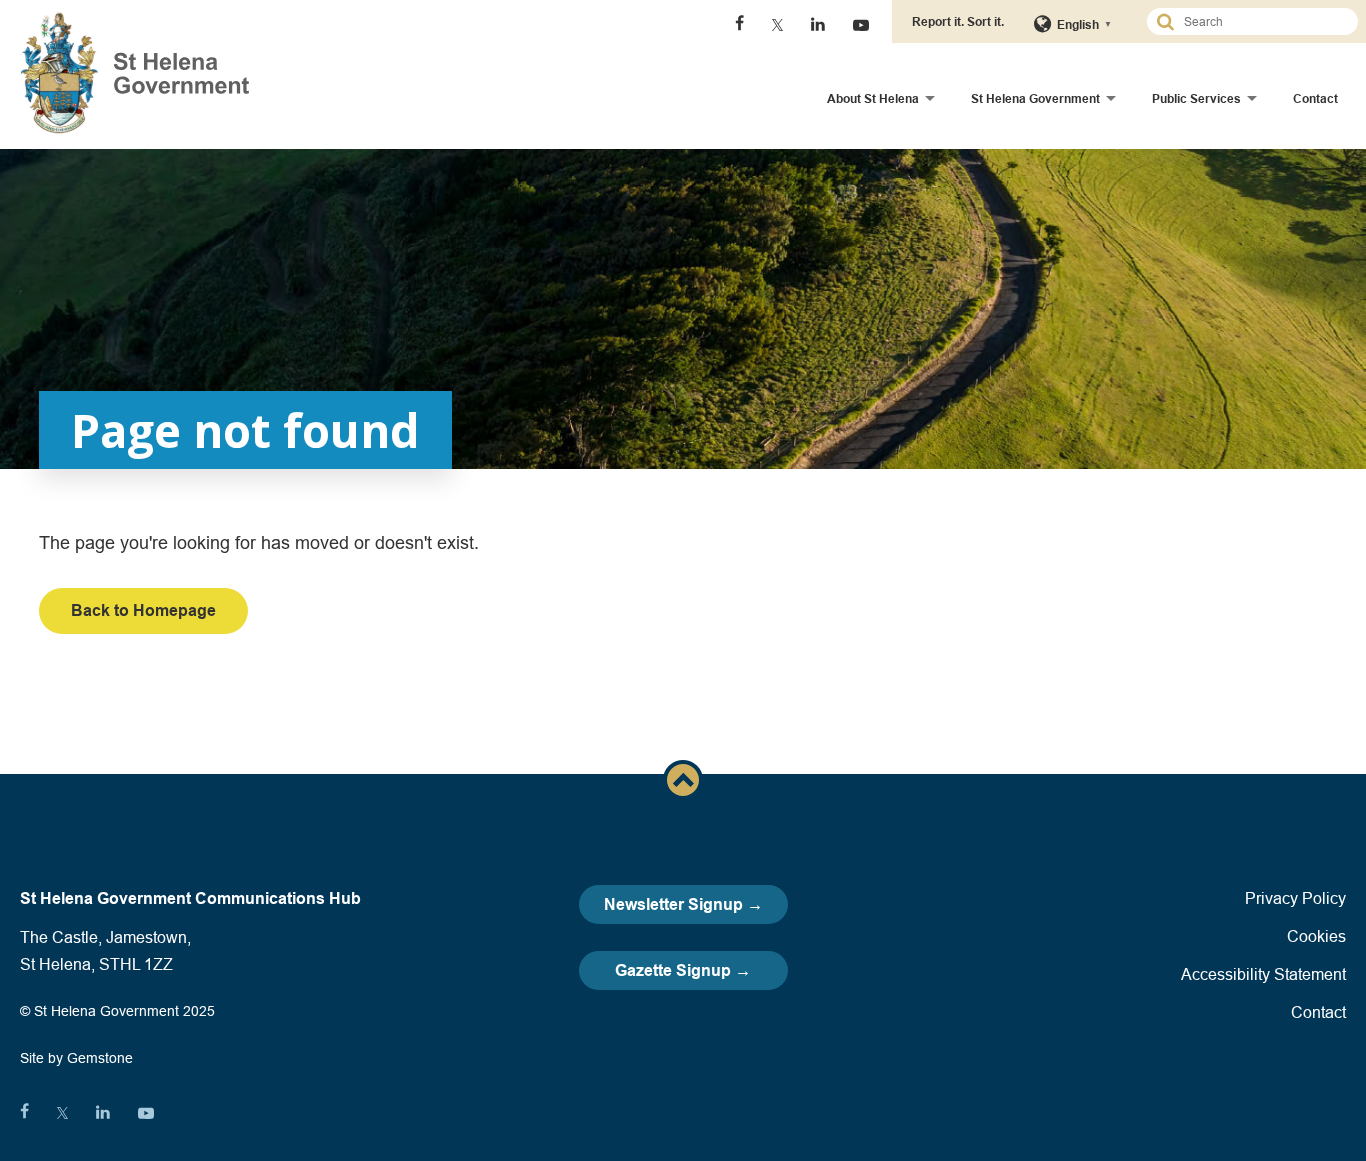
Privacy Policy (1295, 898)
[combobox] (1261, 21)
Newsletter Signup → (683, 904)
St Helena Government (1035, 98)
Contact (1315, 98)
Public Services (1196, 98)
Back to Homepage (143, 610)
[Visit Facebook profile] (739, 25)
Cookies (1316, 936)
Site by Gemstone (76, 1058)
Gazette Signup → (683, 970)
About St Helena (873, 98)
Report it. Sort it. (958, 21)
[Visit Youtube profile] (861, 25)
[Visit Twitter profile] (777, 25)
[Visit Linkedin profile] (818, 25)
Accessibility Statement (1263, 974)
